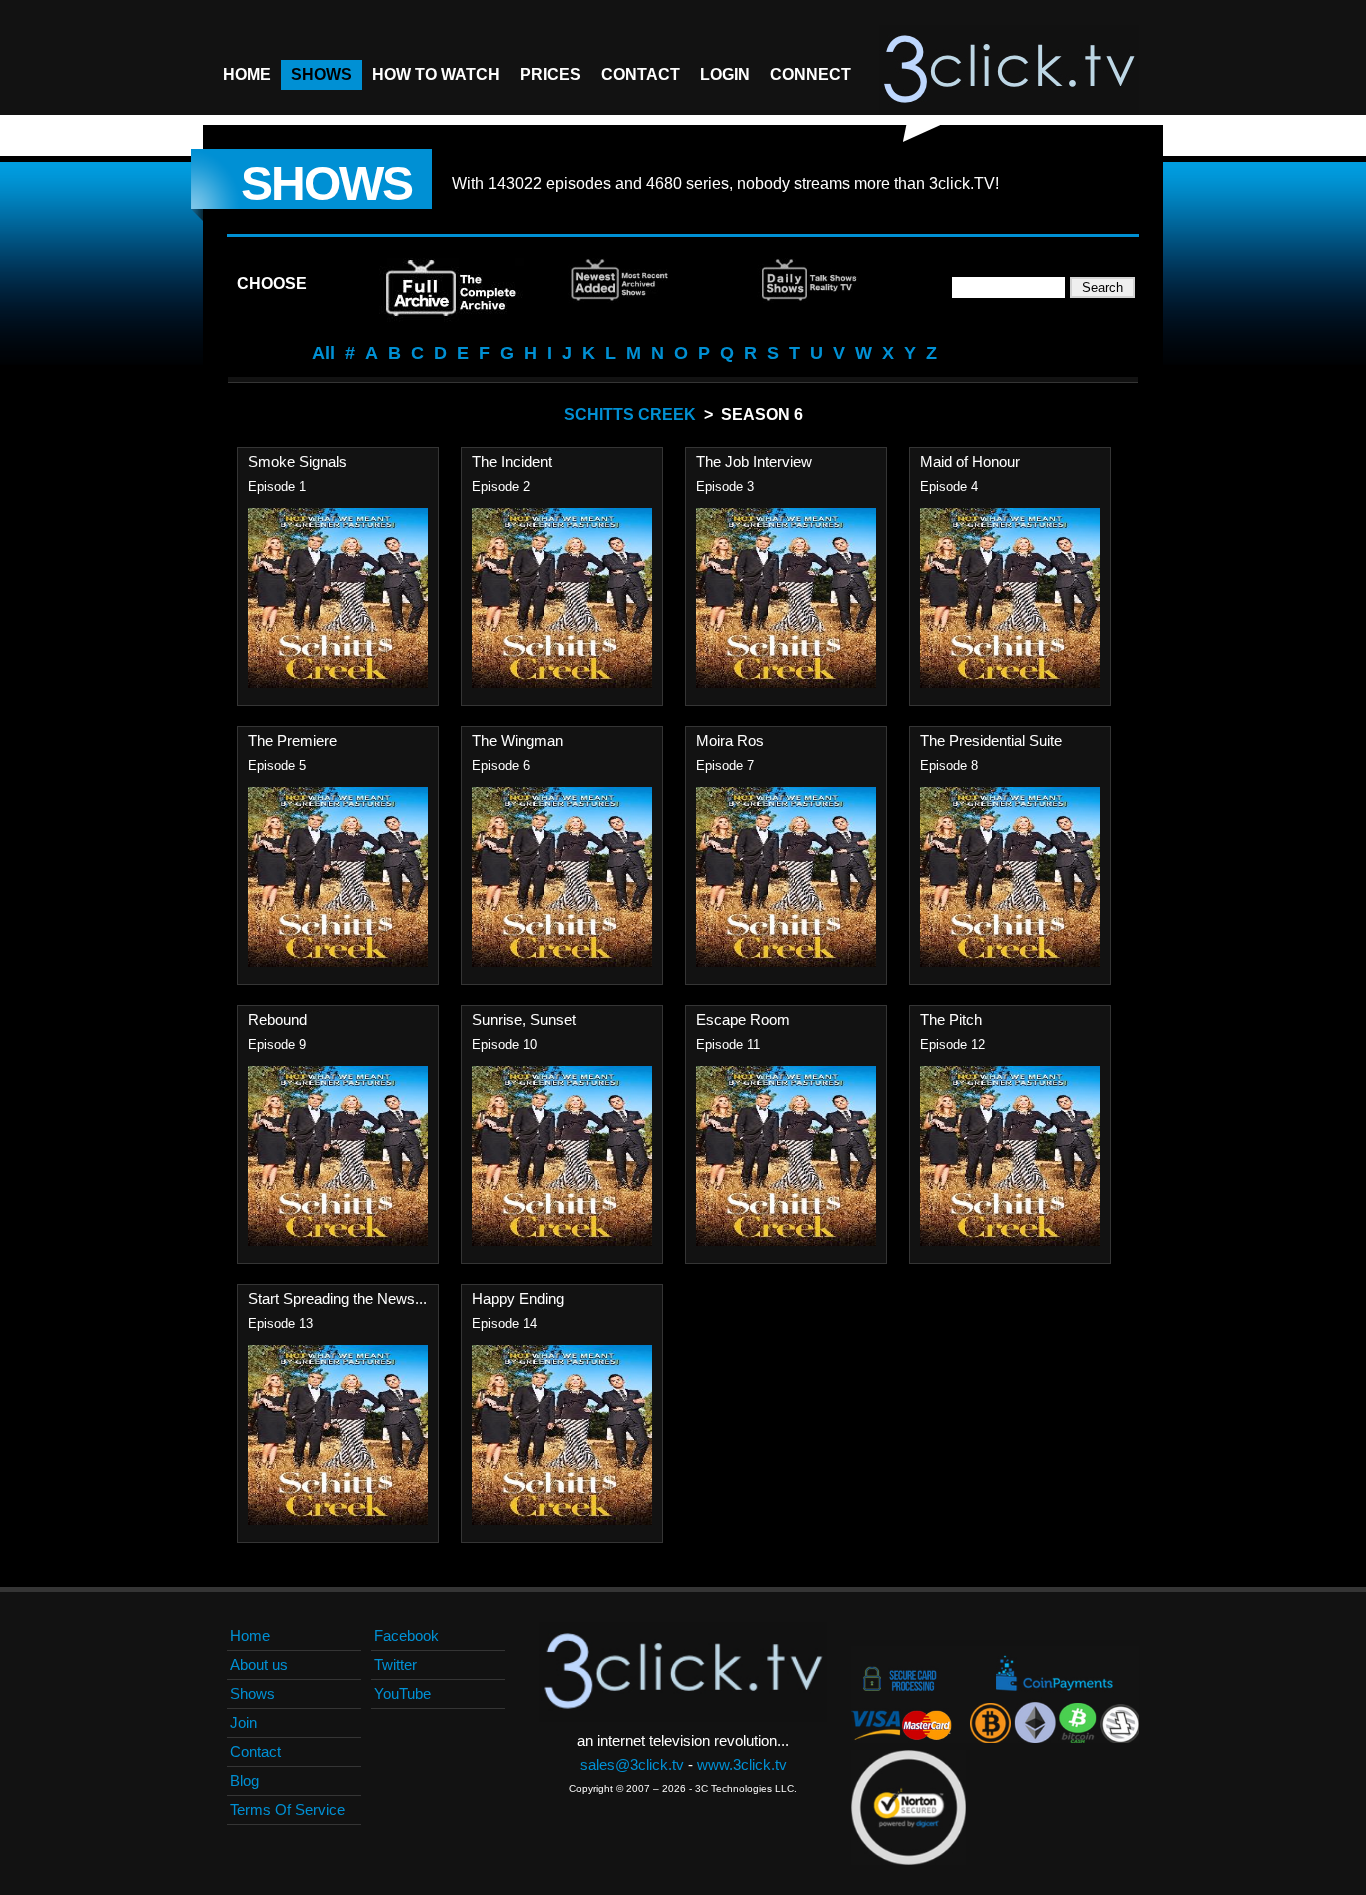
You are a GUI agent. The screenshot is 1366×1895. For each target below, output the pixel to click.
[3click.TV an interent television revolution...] (1009, 70)
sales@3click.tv (632, 1764)
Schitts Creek (630, 414)
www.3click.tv (742, 1764)
